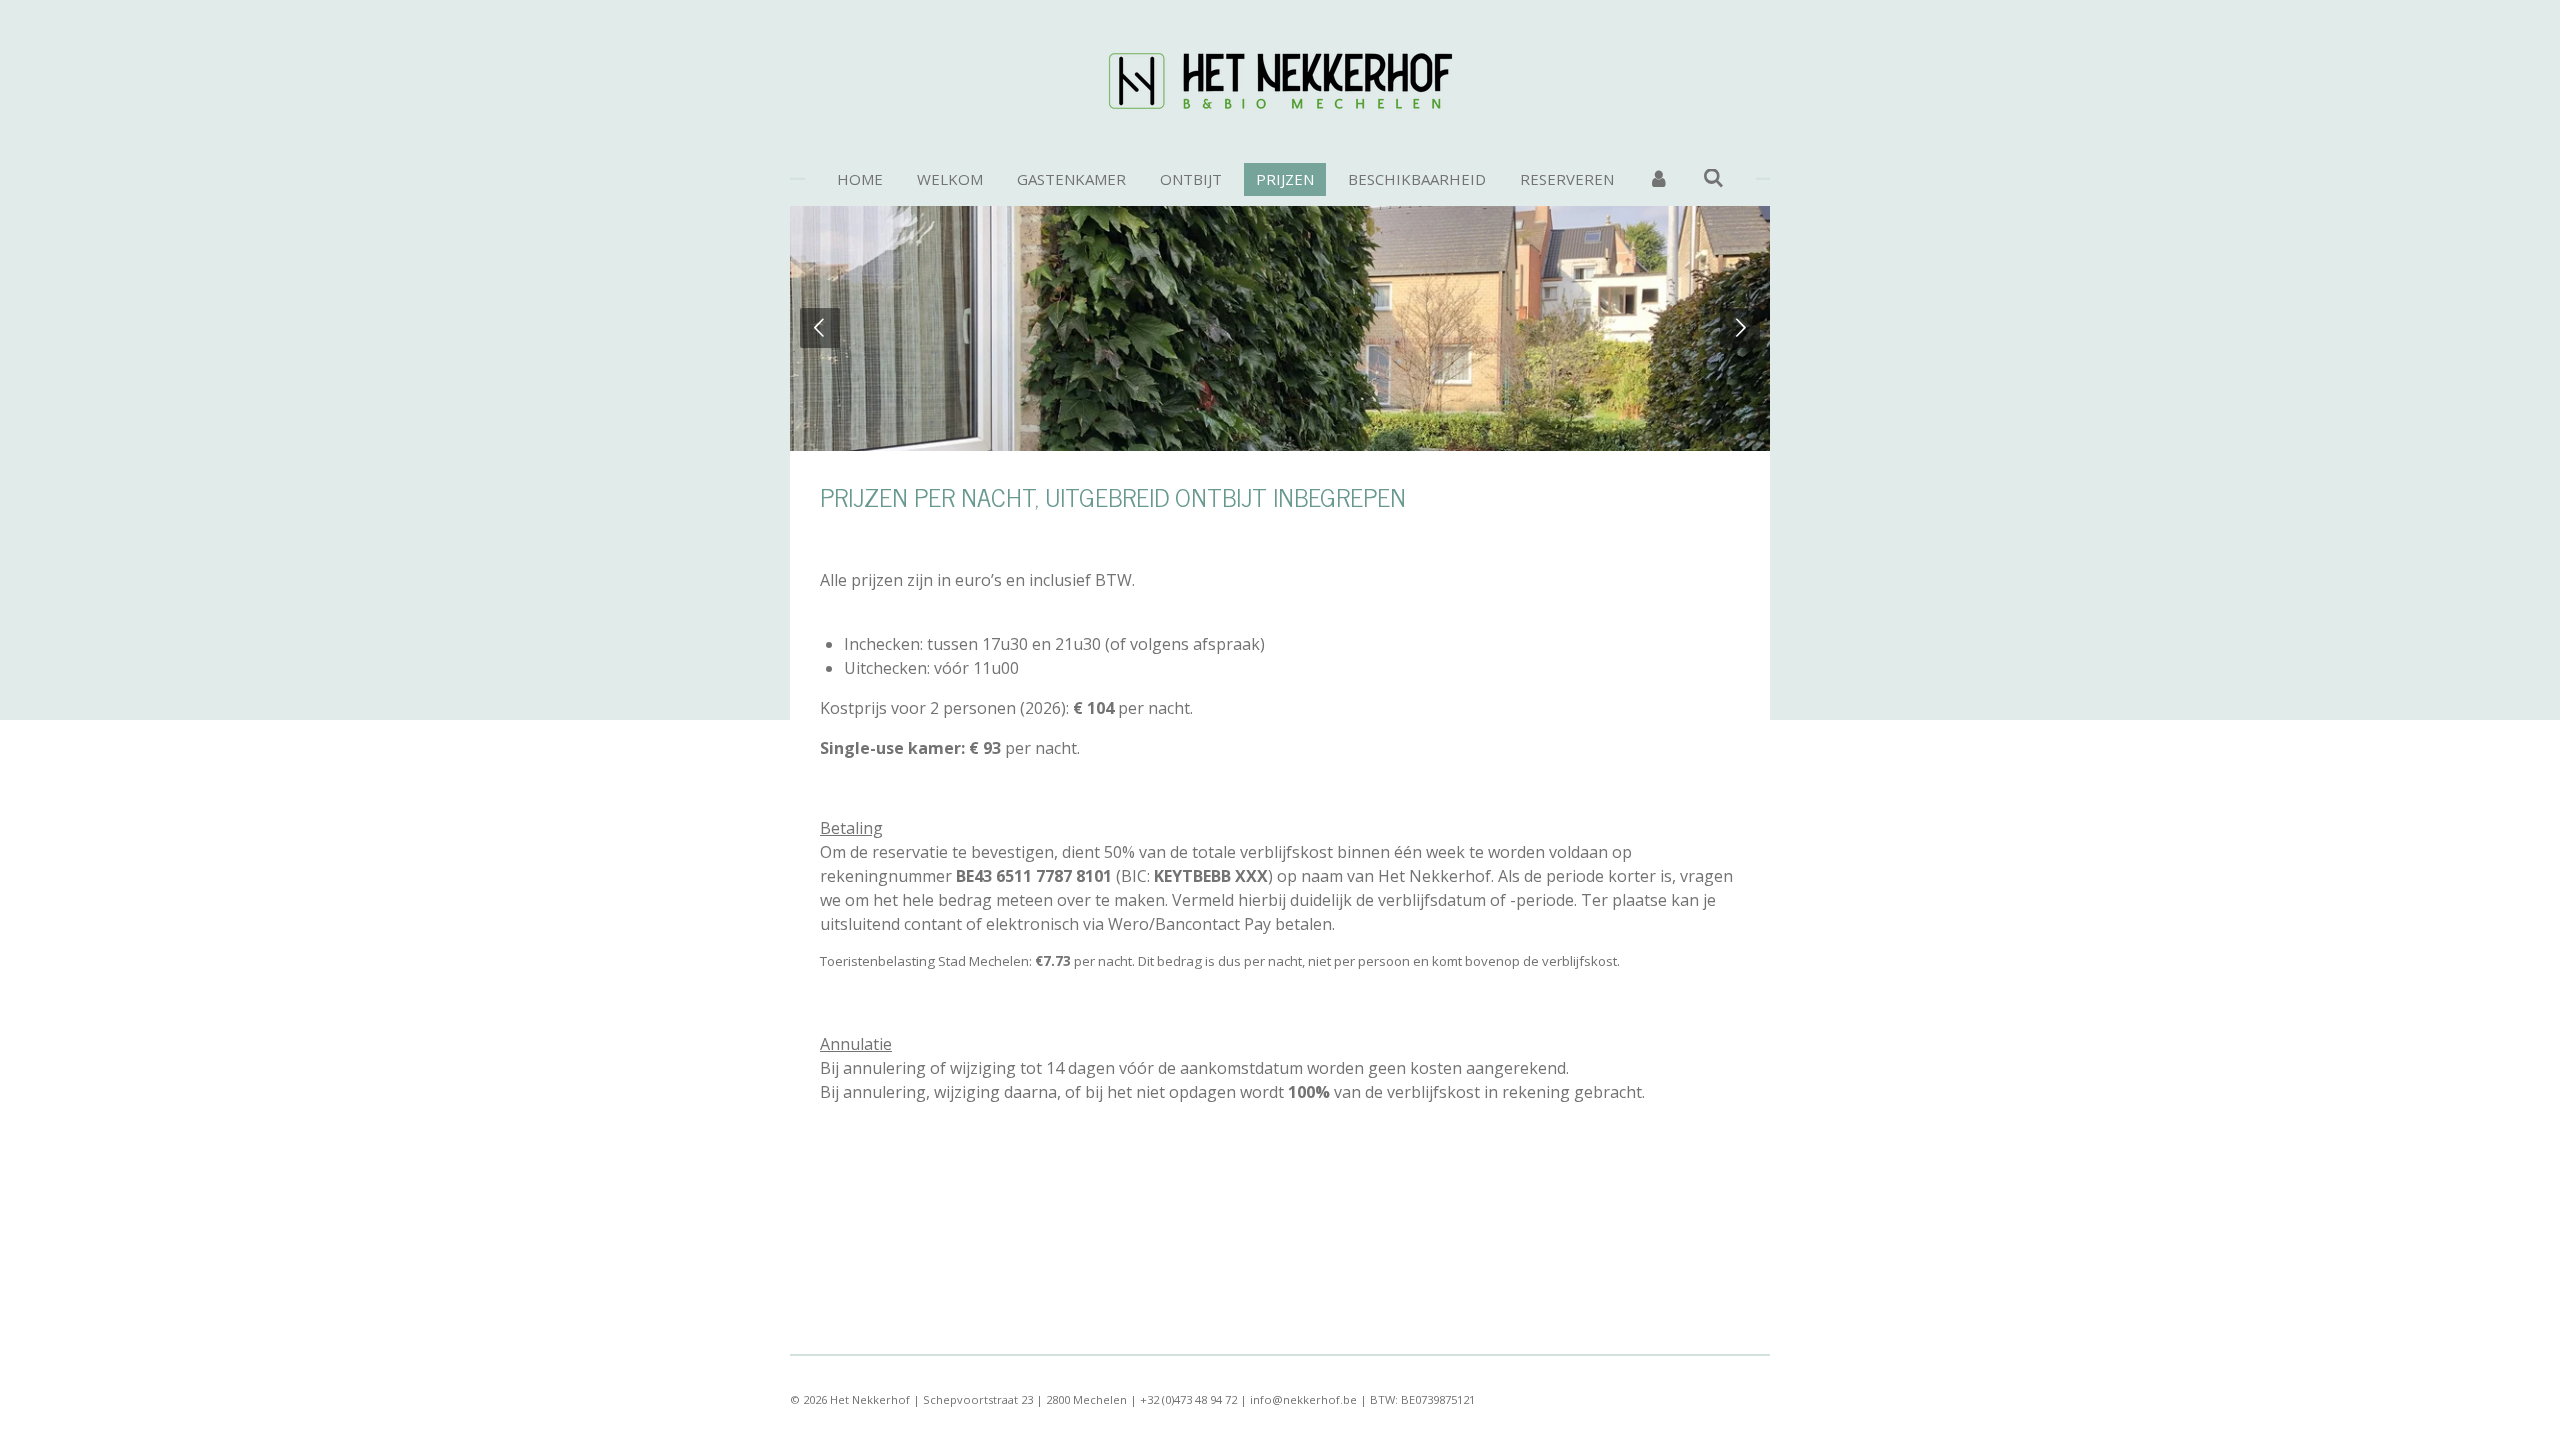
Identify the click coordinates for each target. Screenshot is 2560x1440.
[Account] (1658, 179)
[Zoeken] (1713, 178)
